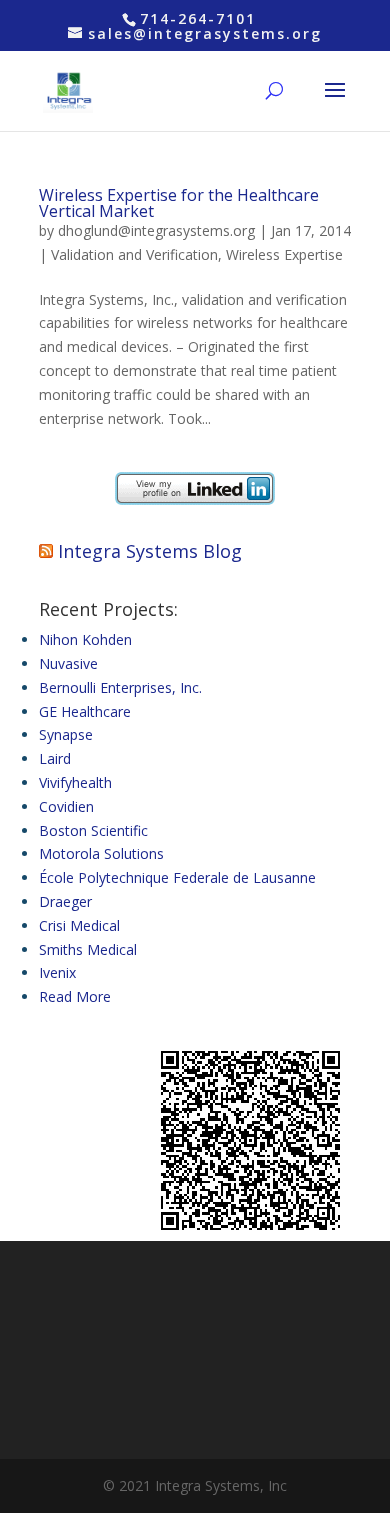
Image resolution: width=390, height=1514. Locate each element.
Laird (55, 758)
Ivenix (57, 972)
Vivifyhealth (75, 782)
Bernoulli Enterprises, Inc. (120, 687)
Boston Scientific (93, 830)
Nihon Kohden (85, 639)
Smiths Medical (88, 949)
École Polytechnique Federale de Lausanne (177, 877)
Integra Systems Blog (150, 551)
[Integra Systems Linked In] (195, 499)
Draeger (65, 901)
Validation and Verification (134, 254)
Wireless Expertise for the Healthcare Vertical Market (179, 203)
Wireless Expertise (284, 254)
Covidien (66, 806)
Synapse (66, 734)
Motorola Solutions (101, 853)
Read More (75, 996)
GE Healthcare (85, 711)
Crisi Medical (79, 925)
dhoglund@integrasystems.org (156, 230)
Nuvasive (68, 663)
